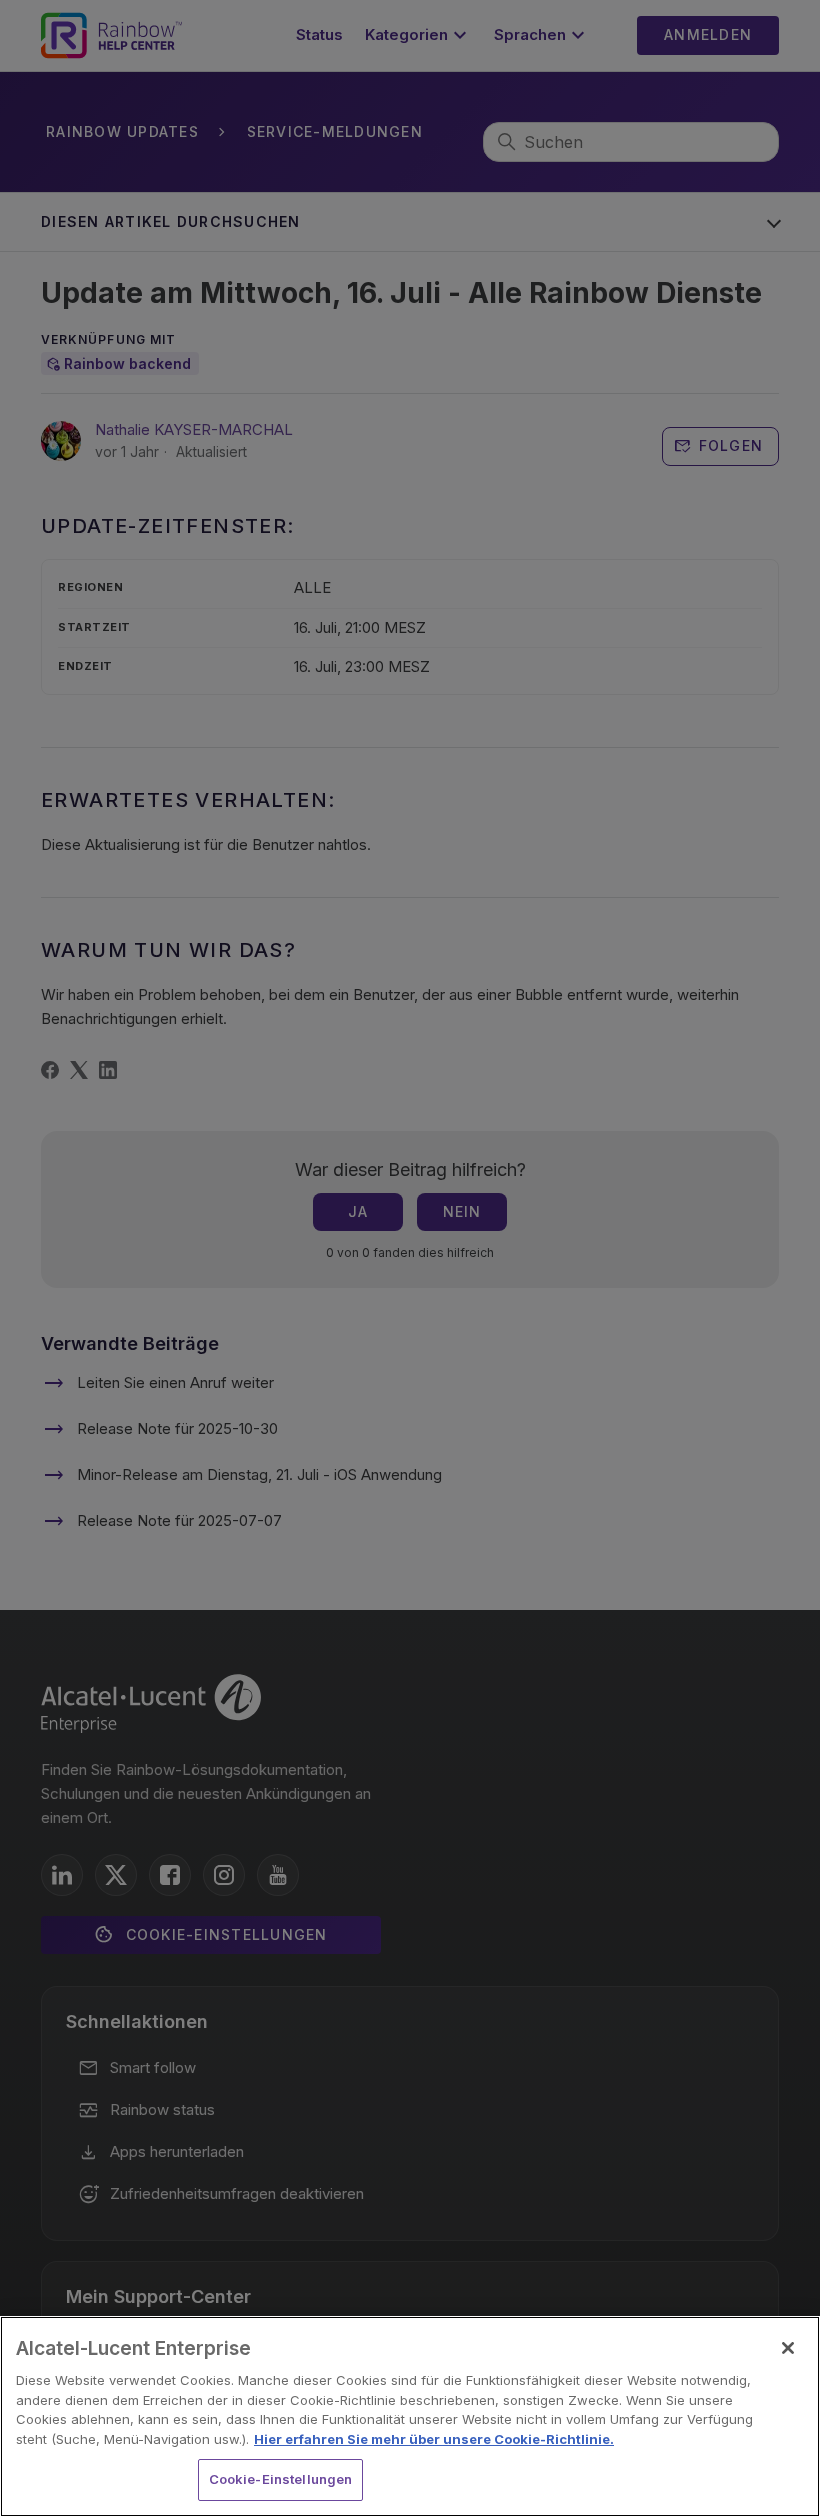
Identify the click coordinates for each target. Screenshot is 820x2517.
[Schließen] (788, 2348)
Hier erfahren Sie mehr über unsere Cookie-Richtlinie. (434, 2439)
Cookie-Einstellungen (281, 2479)
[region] (410, 2416)
